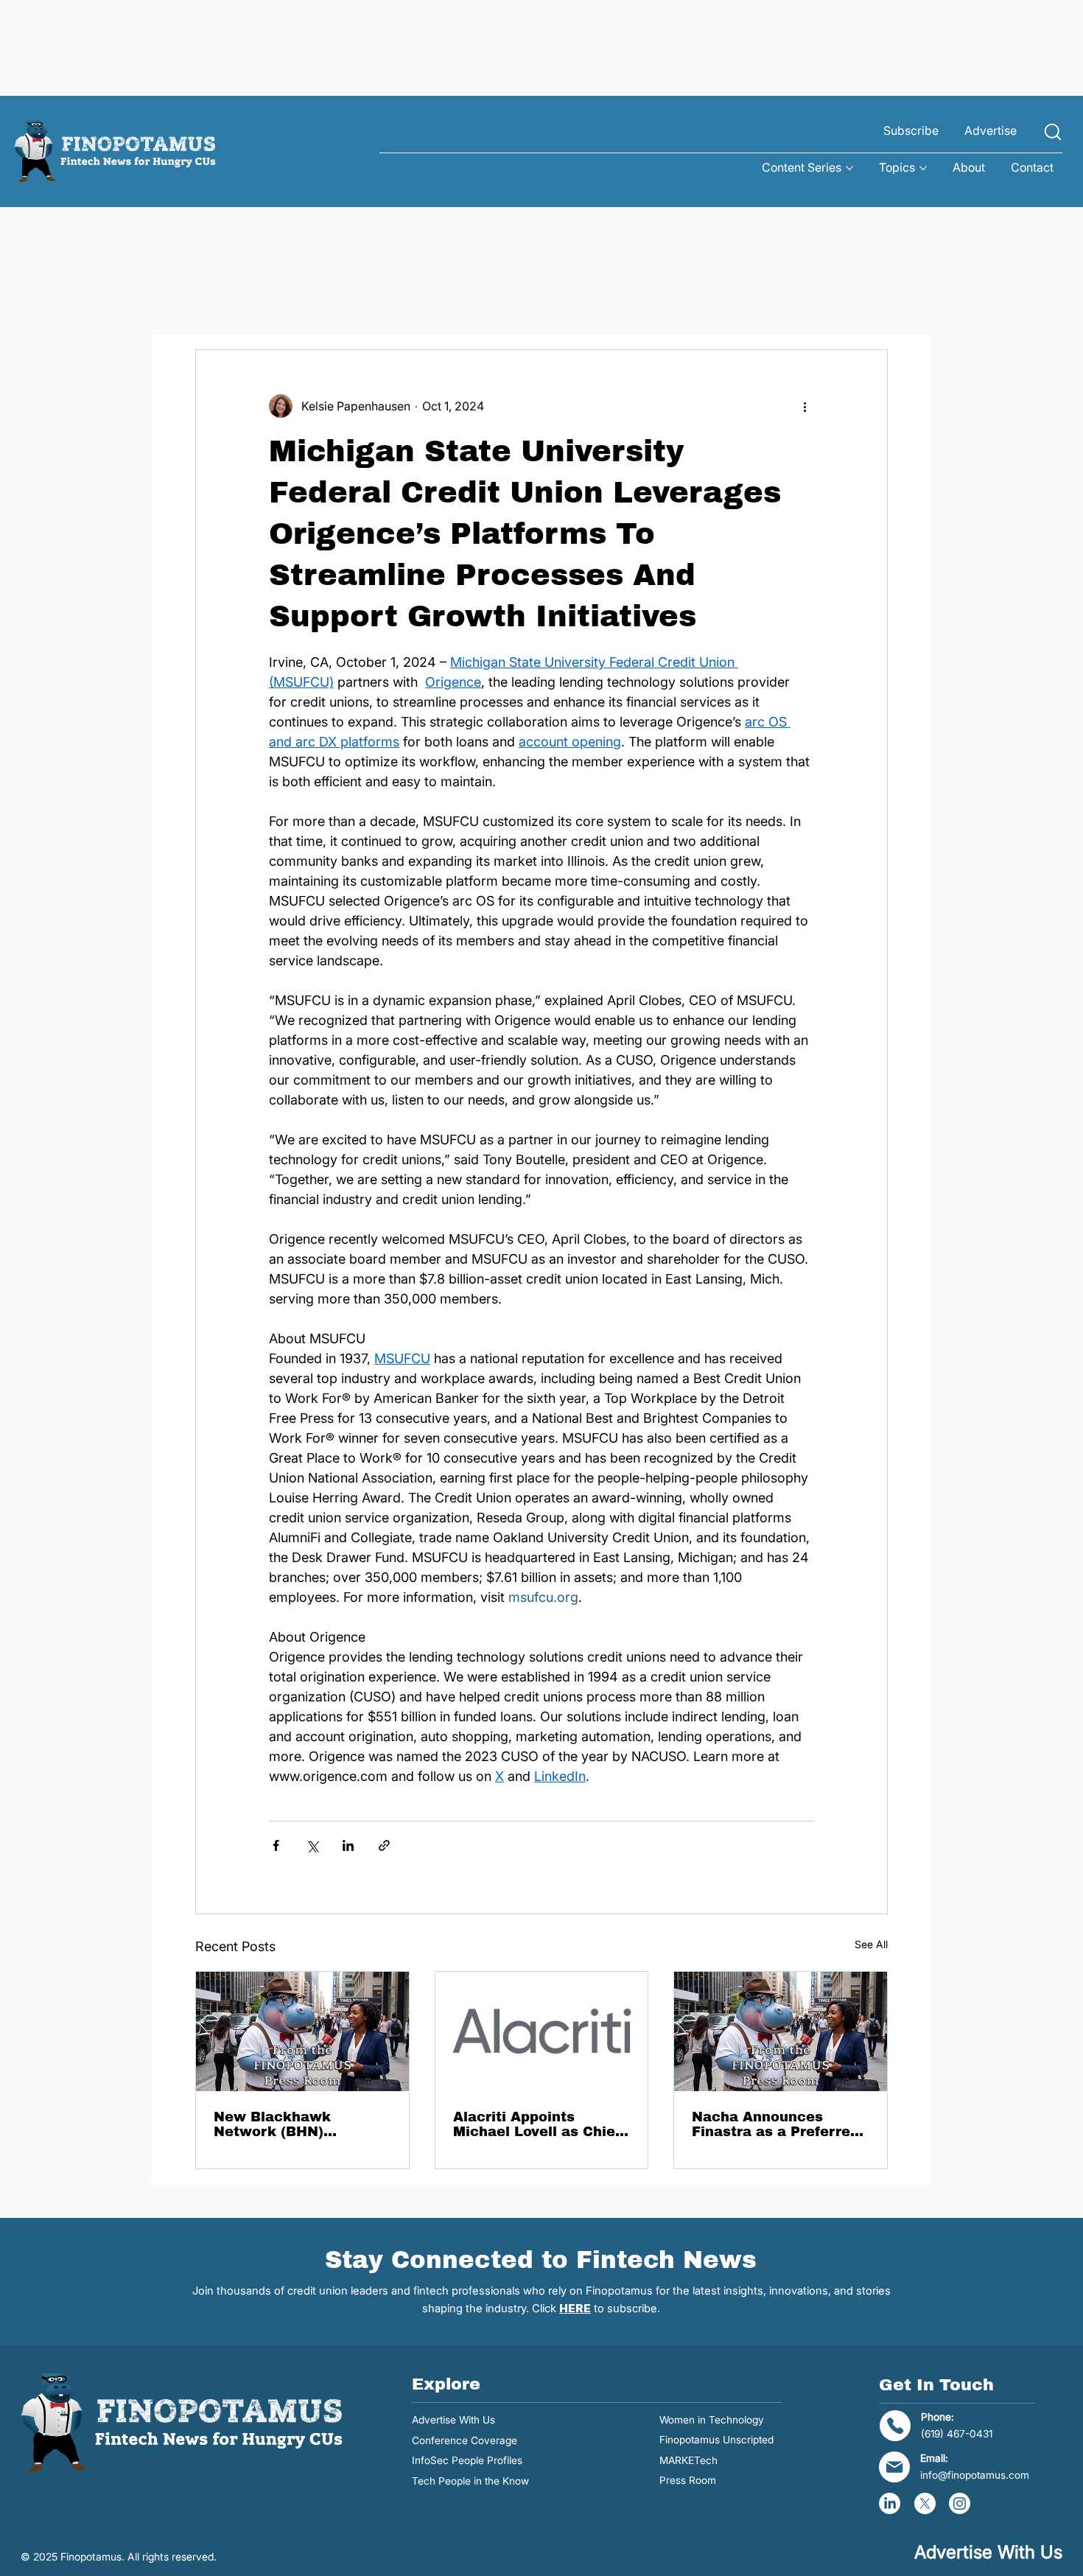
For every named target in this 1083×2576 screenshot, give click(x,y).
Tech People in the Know (470, 2481)
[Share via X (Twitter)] (312, 1845)
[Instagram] (960, 2503)
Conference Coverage (465, 2440)
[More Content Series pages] (849, 168)
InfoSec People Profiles (467, 2460)
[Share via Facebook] (276, 1845)
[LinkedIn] (890, 2503)
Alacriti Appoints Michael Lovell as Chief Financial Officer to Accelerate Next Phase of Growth (537, 2124)
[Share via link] (384, 1845)
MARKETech (688, 2460)
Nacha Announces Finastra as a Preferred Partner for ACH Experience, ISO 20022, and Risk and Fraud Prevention (777, 2124)
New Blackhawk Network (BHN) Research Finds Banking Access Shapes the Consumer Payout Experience (301, 2124)
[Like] (1053, 132)
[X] (925, 2503)
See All (871, 1944)
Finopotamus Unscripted (716, 2440)
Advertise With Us (453, 2420)
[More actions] (805, 406)
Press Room (688, 2480)
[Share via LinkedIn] (348, 1845)
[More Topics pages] (923, 168)
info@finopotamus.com (975, 2475)
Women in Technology (712, 2420)
